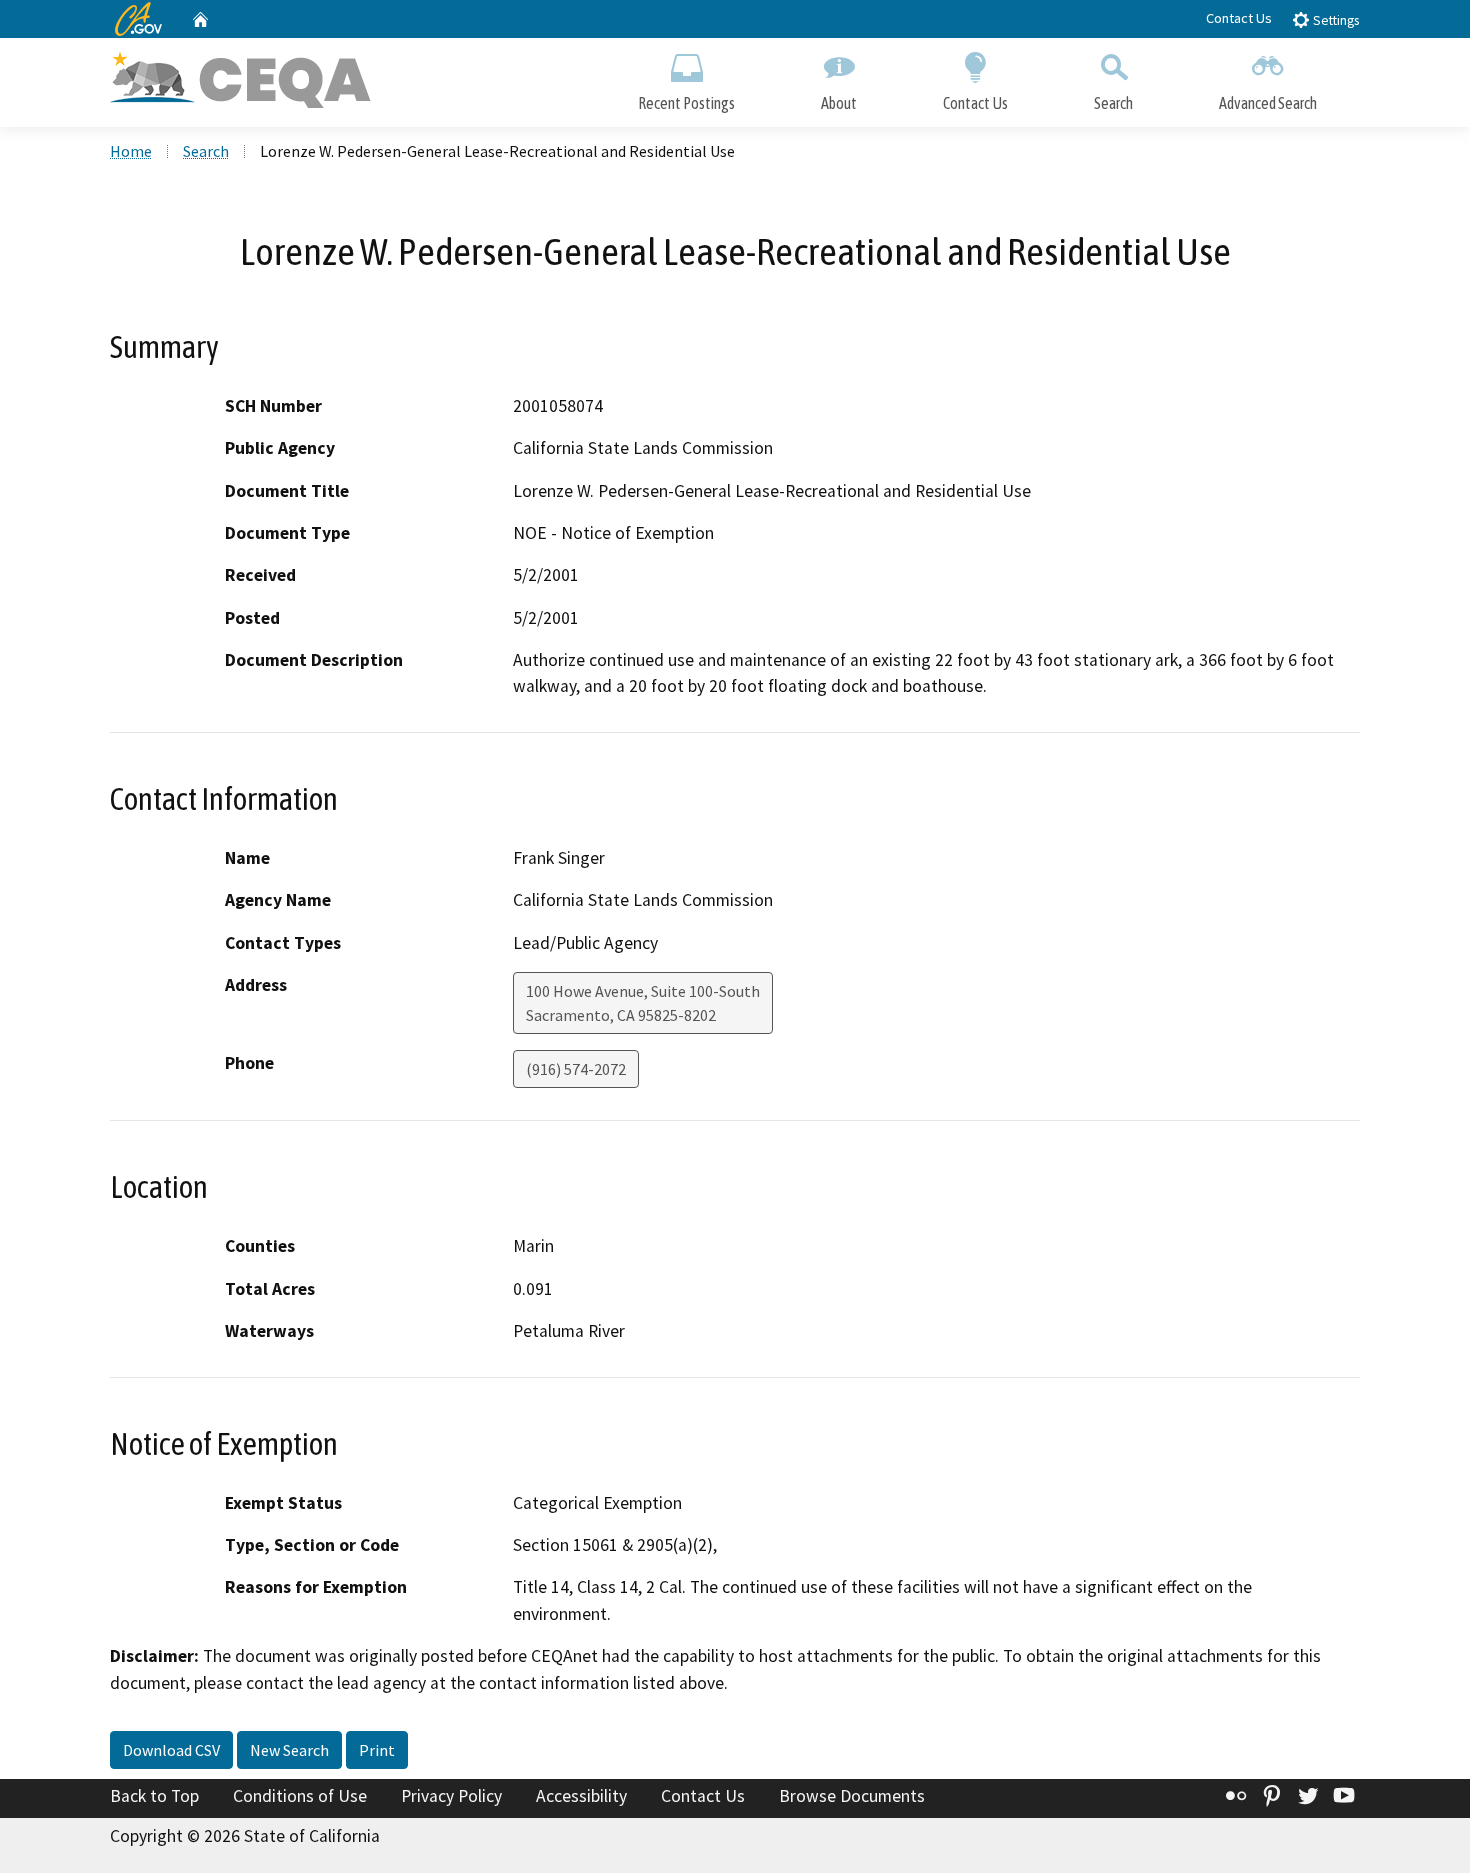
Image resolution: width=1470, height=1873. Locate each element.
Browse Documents (852, 1796)
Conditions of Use (300, 1796)
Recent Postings (686, 103)
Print (377, 1750)
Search (1113, 103)
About (839, 103)
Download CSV (171, 1750)
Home (131, 151)
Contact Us (1239, 18)
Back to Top (154, 1796)
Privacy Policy (451, 1796)
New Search (289, 1750)
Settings (1334, 20)
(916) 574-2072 (576, 1069)
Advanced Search (1268, 103)
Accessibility (581, 1796)
